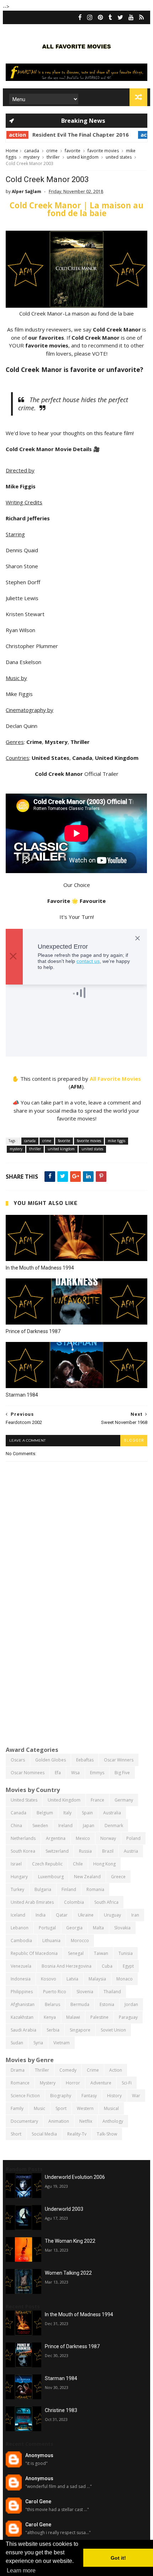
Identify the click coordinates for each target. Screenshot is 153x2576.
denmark (114, 1826)
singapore (80, 2030)
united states (119, 157)
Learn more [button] (21, 2570)
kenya (50, 2017)
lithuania (51, 1941)
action (126, 135)
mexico (83, 1838)
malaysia (97, 1979)
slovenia (85, 1992)
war (136, 2096)
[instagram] (90, 17)
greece (118, 1877)
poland (133, 1838)
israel (16, 1864)
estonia (107, 2004)
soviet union (113, 2030)
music (39, 2108)
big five (122, 1773)
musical (111, 2108)
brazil (108, 1851)
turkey (17, 1889)
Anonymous (39, 2455)
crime (52, 151)
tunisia (126, 1953)
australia (112, 1813)
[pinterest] (101, 17)
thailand (112, 1992)
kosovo (49, 1979)
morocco (80, 1941)
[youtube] (131, 17)
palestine (99, 2017)
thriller (53, 157)
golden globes (51, 1760)
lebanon (20, 1928)
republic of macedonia (34, 1953)
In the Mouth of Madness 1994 (40, 1268)
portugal (47, 1928)
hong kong (104, 1864)
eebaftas (85, 1760)
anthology (113, 2121)
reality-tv (77, 2134)
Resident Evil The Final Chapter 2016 (58, 135)
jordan (131, 2004)
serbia (53, 2030)
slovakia (122, 1928)
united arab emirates (32, 1902)
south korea (23, 1851)
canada (32, 151)
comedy (68, 2070)
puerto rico (55, 1992)
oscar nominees (28, 1773)
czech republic (47, 1864)
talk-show (107, 2134)
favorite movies (103, 151)
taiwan (101, 1953)
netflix (86, 2121)
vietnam (62, 2043)
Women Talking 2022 (68, 2273)
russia (85, 1851)
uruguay (112, 1915)
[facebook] (80, 17)
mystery (31, 157)
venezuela (21, 1966)
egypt (128, 1966)
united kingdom (83, 157)
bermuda (80, 2004)
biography (61, 2096)
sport (61, 2108)
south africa (106, 1902)
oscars (18, 1760)
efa (58, 1773)
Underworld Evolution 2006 (75, 2177)
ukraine (86, 1915)
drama (18, 2070)
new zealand (87, 1877)
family (17, 2108)
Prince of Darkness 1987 (33, 1331)
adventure (101, 2083)
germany (124, 1800)
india (41, 1915)
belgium (45, 1813)
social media (44, 2134)
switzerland (57, 1851)
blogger (134, 1440)
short (16, 2134)
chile (78, 1864)
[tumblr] (110, 17)
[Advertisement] (76, 1659)
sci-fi (127, 2083)
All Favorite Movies (115, 1079)
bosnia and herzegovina (67, 1966)
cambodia (21, 1941)
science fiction (25, 2096)
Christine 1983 (61, 2410)
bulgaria (43, 1889)
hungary (19, 1877)
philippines (22, 1992)
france (97, 1800)
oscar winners (119, 1760)
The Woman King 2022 (70, 2241)
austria (131, 1851)
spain (87, 1813)
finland (69, 1889)
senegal (76, 1953)
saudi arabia (23, 2030)
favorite (73, 151)
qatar (62, 1915)
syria (38, 2043)
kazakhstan (22, 2017)
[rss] (141, 17)
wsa (75, 1773)
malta (98, 1928)
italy (67, 1813)
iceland (18, 1915)
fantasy (89, 2096)
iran (135, 1915)
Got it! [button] (118, 2558)
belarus (52, 2004)
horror (73, 2083)
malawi (73, 2017)
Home (12, 151)
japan (89, 1826)
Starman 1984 (22, 1395)
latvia (72, 1979)
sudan (17, 2043)
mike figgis (117, 1141)
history (114, 2096)
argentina (56, 1838)
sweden (40, 1826)
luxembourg (51, 1877)
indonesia (21, 1979)
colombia (74, 1902)
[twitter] (120, 17)
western (85, 2108)
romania (95, 1889)
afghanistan (23, 2004)
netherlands (23, 1838)
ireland (65, 1826)
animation (59, 2121)
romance (20, 2083)
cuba (107, 1966)
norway (108, 1838)
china (16, 1826)
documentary (24, 2121)
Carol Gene (38, 2501)
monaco (125, 1979)
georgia (74, 1928)
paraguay (128, 2017)
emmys (97, 1773)
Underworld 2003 (64, 2209)
